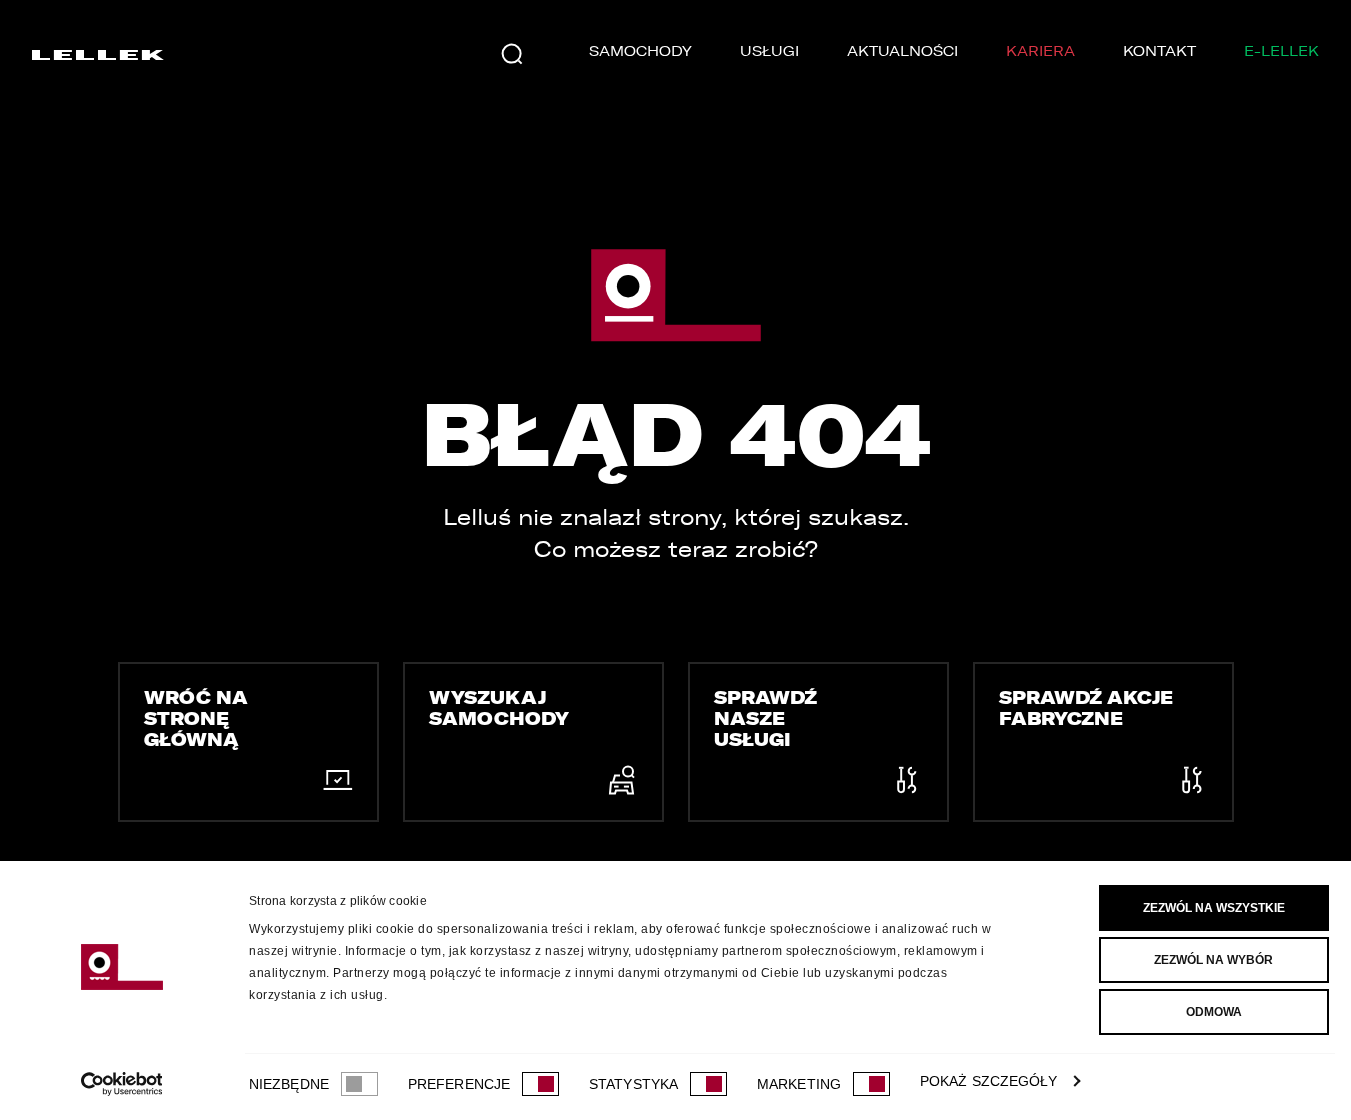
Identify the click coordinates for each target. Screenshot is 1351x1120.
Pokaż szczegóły (989, 1081)
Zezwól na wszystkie (1214, 908)
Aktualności (902, 51)
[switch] (540, 1084)
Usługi (769, 51)
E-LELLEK (1281, 51)
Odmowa (1214, 1012)
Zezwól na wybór (1213, 960)
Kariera (1040, 51)
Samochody (640, 51)
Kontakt (1159, 51)
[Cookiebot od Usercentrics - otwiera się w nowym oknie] (121, 1084)
